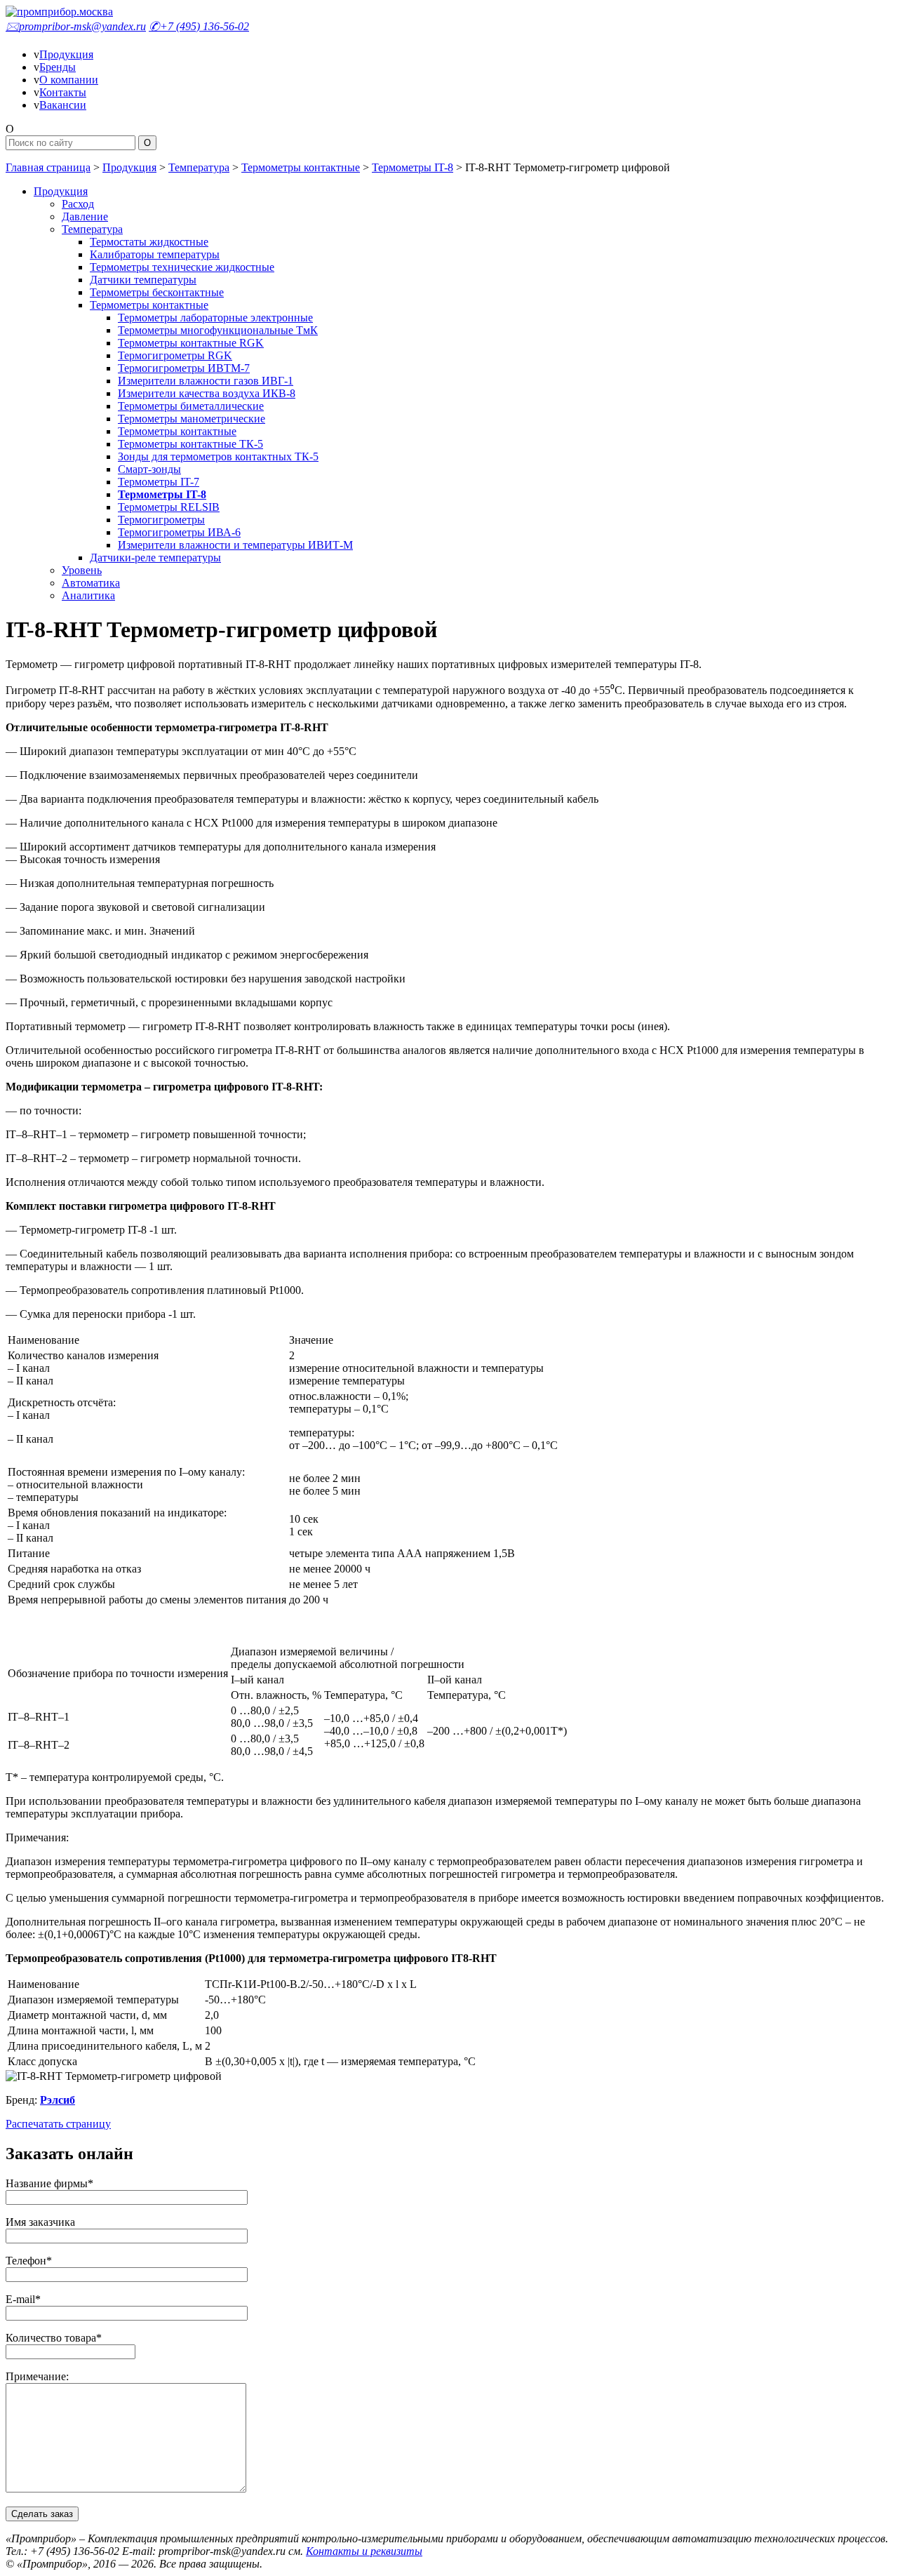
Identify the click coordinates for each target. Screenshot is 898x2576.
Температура (199, 167)
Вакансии (63, 105)
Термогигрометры (161, 520)
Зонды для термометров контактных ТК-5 (218, 456)
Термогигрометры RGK (175, 355)
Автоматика (91, 583)
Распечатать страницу (58, 2124)
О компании (69, 80)
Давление (85, 216)
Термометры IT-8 (413, 167)
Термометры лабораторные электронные (215, 318)
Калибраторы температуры (155, 254)
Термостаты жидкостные (149, 242)
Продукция (66, 54)
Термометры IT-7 (159, 482)
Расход (78, 204)
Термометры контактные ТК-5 (190, 444)
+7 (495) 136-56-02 (199, 26)
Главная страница (48, 167)
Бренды (58, 67)
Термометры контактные (301, 167)
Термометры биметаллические (191, 406)
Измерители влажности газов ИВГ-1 (206, 381)
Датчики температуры (143, 280)
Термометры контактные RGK (191, 343)
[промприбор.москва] (59, 12)
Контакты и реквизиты (364, 2551)
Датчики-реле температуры (155, 558)
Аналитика (88, 595)
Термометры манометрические (192, 419)
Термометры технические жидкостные (182, 267)
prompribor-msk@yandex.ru (76, 26)
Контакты (63, 92)
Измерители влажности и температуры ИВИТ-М (235, 545)
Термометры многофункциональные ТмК (218, 330)
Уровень (82, 570)
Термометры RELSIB (169, 507)
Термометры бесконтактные (157, 292)
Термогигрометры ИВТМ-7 (184, 368)
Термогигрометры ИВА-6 (179, 532)
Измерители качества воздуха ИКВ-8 (207, 393)
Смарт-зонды (149, 469)
